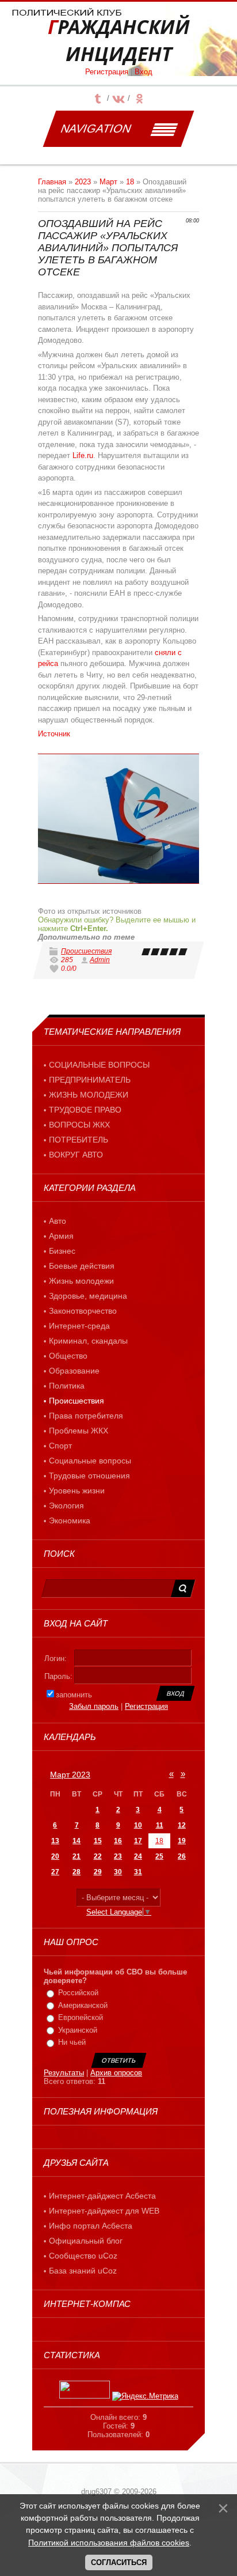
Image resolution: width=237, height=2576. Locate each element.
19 (182, 1841)
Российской (78, 1993)
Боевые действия (82, 1266)
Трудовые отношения (89, 1476)
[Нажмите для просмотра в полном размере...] (118, 819)
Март (108, 182)
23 (118, 1856)
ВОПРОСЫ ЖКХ (79, 1125)
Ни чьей (72, 2042)
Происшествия (86, 951)
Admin (100, 960)
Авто (58, 1221)
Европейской (81, 2017)
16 (118, 1841)
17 (138, 1841)
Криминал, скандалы (88, 1341)
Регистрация (107, 72)
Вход (144, 72)
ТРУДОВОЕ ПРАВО (85, 1110)
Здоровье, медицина (88, 1296)
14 (77, 1841)
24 (138, 1856)
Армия (61, 1236)
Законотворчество (83, 1311)
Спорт (60, 1446)
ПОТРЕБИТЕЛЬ (79, 1140)
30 (118, 1872)
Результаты (64, 2073)
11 (160, 1825)
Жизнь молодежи (81, 1281)
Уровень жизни (77, 1491)
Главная (52, 182)
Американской (83, 2005)
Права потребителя (86, 1416)
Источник (54, 734)
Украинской (78, 2030)
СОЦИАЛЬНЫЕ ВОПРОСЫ (99, 1065)
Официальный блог (86, 2241)
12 (182, 1825)
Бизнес (62, 1251)
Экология (66, 1505)
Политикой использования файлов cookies (109, 2543)
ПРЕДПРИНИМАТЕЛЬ (90, 1080)
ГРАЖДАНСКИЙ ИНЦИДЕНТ (119, 40)
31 (138, 1872)
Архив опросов (116, 2073)
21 (77, 1856)
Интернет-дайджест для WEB (104, 2211)
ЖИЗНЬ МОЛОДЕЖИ (89, 1095)
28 (77, 1872)
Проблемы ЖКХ (79, 1431)
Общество (68, 1356)
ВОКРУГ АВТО (76, 1155)
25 (159, 1856)
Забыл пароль (94, 1706)
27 (55, 1872)
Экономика (70, 1520)
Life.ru (83, 455)
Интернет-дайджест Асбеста (102, 2196)
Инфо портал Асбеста (91, 2226)
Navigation (96, 128)
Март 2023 (70, 1775)
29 (98, 1872)
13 (55, 1841)
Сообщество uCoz (83, 2256)
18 (130, 182)
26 (182, 1856)
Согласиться (119, 2562)
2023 (83, 182)
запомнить (74, 1695)
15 (98, 1841)
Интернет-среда (79, 1326)
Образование (74, 1371)
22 (98, 1856)
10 (138, 1825)
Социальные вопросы (90, 1461)
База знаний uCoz (83, 2271)
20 (55, 1856)
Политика (67, 1386)
